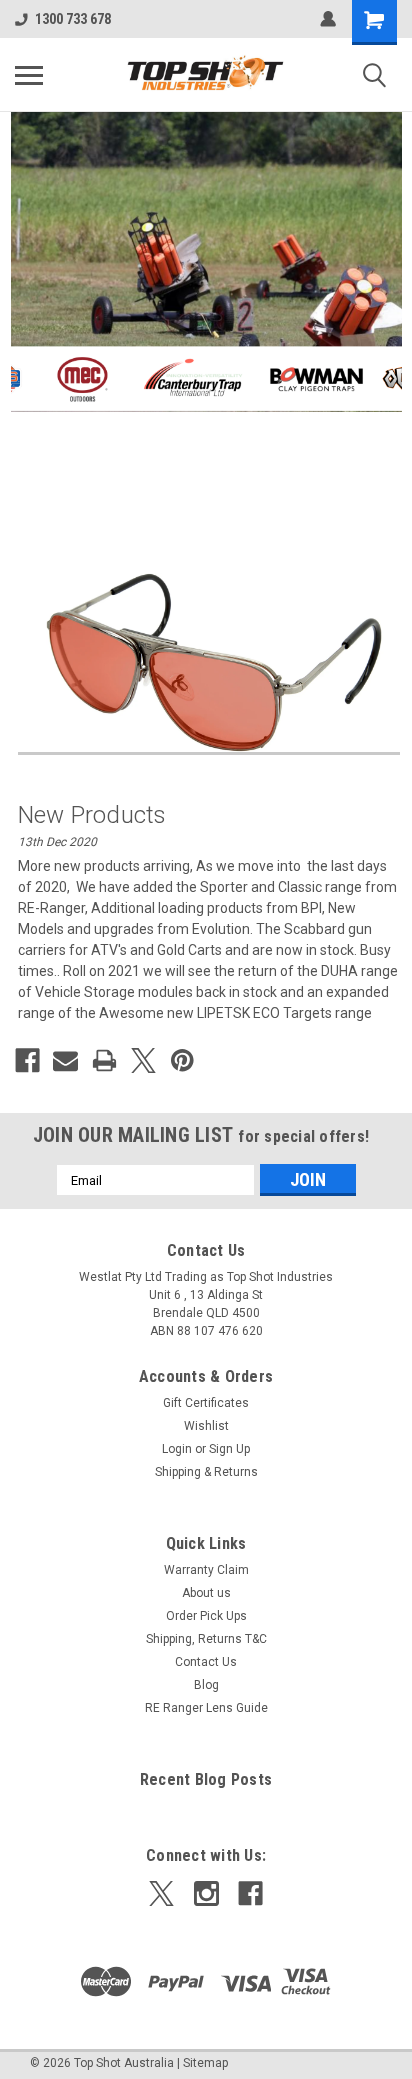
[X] (143, 1060)
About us (206, 1593)
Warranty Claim (206, 1570)
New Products (92, 815)
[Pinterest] (182, 1060)
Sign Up (229, 1449)
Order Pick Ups (206, 1616)
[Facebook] (27, 1060)
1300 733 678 (73, 19)
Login (177, 1449)
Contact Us (206, 1662)
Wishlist (206, 1426)
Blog (206, 1685)
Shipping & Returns (206, 1472)
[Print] (104, 1060)
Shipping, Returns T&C (206, 1639)
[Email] (65, 1060)
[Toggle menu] (29, 75)
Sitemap (205, 2063)
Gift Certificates (206, 1403)
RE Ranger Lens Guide (206, 1708)
